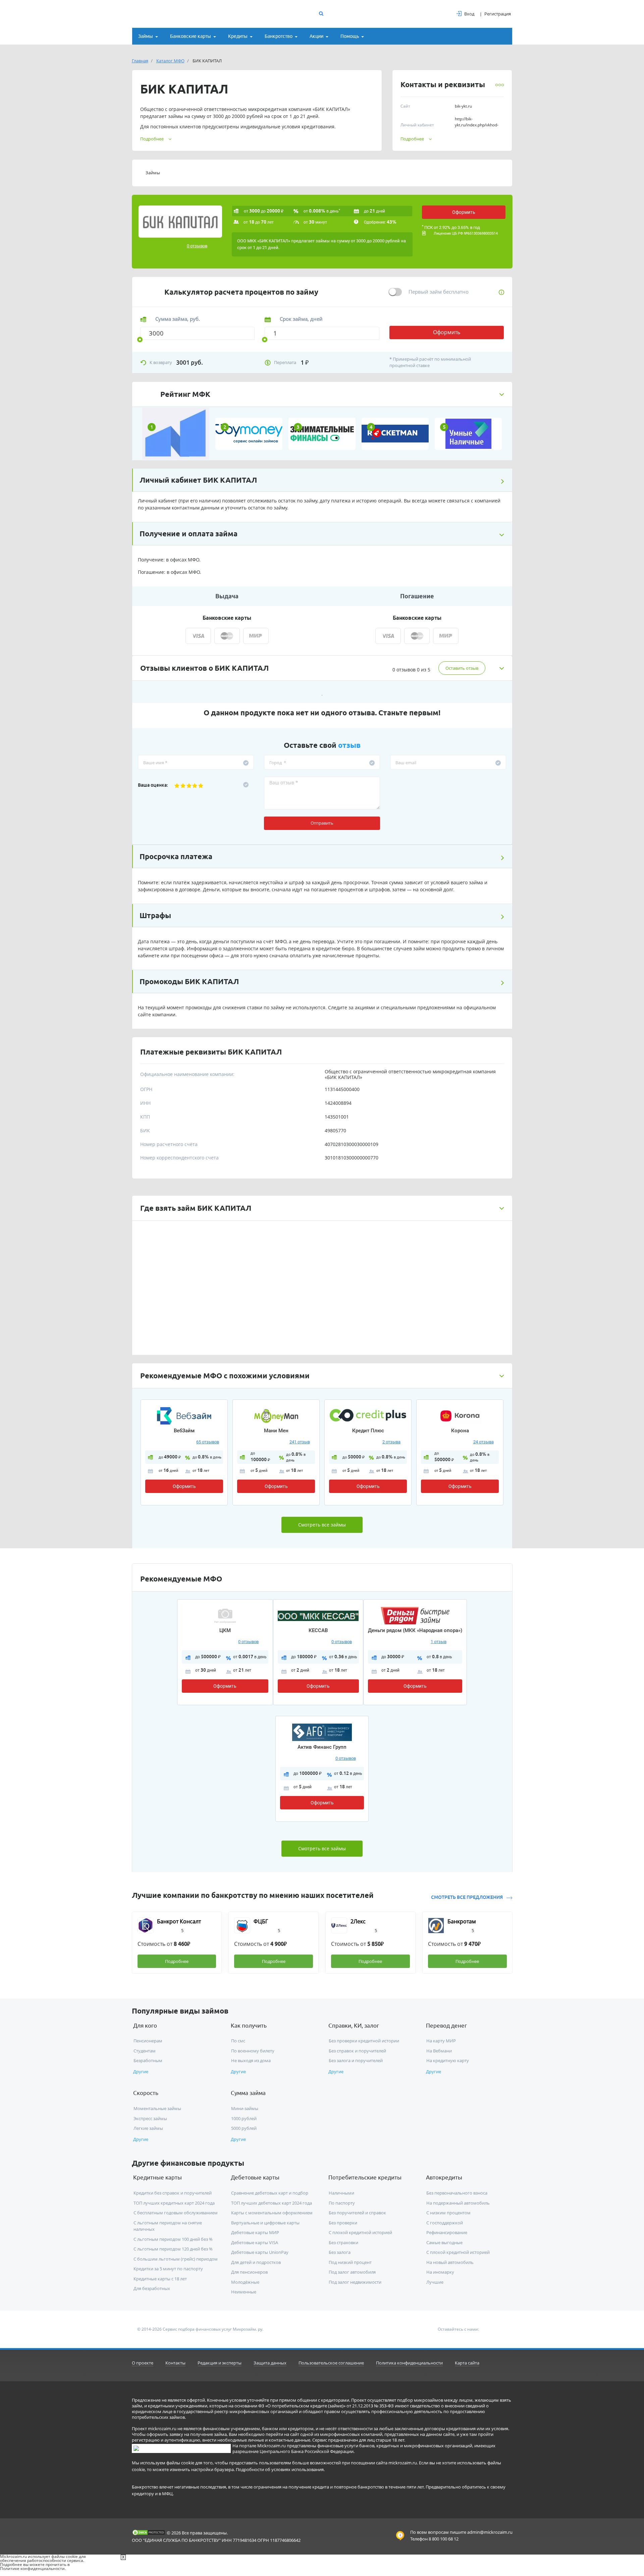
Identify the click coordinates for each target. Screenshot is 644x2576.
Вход (469, 14)
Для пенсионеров (249, 2272)
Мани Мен (276, 1431)
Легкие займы (148, 2128)
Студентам (145, 2051)
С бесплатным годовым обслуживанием (176, 2213)
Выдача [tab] (227, 596)
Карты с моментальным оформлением (272, 2213)
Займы (153, 173)
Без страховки (343, 2242)
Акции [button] (316, 36)
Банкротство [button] (279, 36)
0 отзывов (197, 246)
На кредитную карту (448, 2060)
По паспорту (342, 2203)
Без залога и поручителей (356, 2060)
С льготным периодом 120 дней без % (173, 2249)
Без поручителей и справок (357, 2213)
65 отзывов (208, 1442)
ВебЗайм (184, 1431)
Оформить (464, 212)
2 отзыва (391, 1442)
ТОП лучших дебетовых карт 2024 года (272, 2203)
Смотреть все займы (322, 1525)
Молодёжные (245, 2282)
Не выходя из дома (251, 2060)
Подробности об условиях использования (280, 2469)
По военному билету (253, 2051)
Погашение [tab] (417, 596)
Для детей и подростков (256, 2262)
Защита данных (270, 2363)
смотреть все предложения (467, 1897)
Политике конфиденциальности (32, 2568)
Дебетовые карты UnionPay (260, 2252)
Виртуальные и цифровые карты (265, 2223)
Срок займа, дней (301, 319)
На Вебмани (439, 2051)
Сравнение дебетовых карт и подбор (270, 2193)
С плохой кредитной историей (360, 2232)
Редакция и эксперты (220, 2363)
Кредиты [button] (238, 36)
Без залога (340, 2252)
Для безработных (152, 2288)
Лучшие (435, 2282)
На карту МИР (441, 2041)
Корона (460, 1431)
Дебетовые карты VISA (255, 2242)
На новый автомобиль (450, 2262)
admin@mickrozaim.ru (490, 2532)
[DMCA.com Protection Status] (149, 2532)
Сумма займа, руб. (178, 319)
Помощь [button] (350, 36)
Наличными (341, 2193)
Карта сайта (467, 2363)
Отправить (322, 823)
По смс (238, 2041)
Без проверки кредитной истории (364, 2041)
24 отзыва (484, 1442)
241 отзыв (300, 1442)
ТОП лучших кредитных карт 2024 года (174, 2203)
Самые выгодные (444, 2242)
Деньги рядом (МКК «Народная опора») (415, 1630)
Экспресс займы (150, 2118)
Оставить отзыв (462, 668)
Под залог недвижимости (355, 2282)
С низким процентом (448, 2213)
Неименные (244, 2292)
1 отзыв (439, 1642)
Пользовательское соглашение (331, 2363)
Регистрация (498, 14)
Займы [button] (146, 36)
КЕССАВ (318, 1630)
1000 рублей (244, 2118)
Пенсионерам (148, 2041)
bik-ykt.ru (463, 106)
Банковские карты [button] (191, 36)
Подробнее (412, 139)
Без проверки (343, 2223)
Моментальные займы (157, 2108)
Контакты (175, 2363)
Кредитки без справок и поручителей (173, 2193)
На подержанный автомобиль (458, 2203)
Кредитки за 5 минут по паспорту (168, 2269)
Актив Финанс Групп (322, 1747)
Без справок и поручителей (357, 2051)
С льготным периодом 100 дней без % (173, 2239)
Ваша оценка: (153, 785)
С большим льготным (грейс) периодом (176, 2259)
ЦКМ (225, 1630)
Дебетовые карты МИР (255, 2232)
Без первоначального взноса (457, 2193)
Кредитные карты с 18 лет (160, 2279)
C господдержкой (445, 2223)
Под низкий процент (350, 2262)
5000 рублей (244, 2128)
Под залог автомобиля (352, 2272)
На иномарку (440, 2272)
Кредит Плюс (368, 1431)
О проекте (143, 2363)
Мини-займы (245, 2108)
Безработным (148, 2060)
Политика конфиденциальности (409, 2363)
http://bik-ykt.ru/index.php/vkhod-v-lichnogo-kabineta (477, 125)
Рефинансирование (447, 2232)
